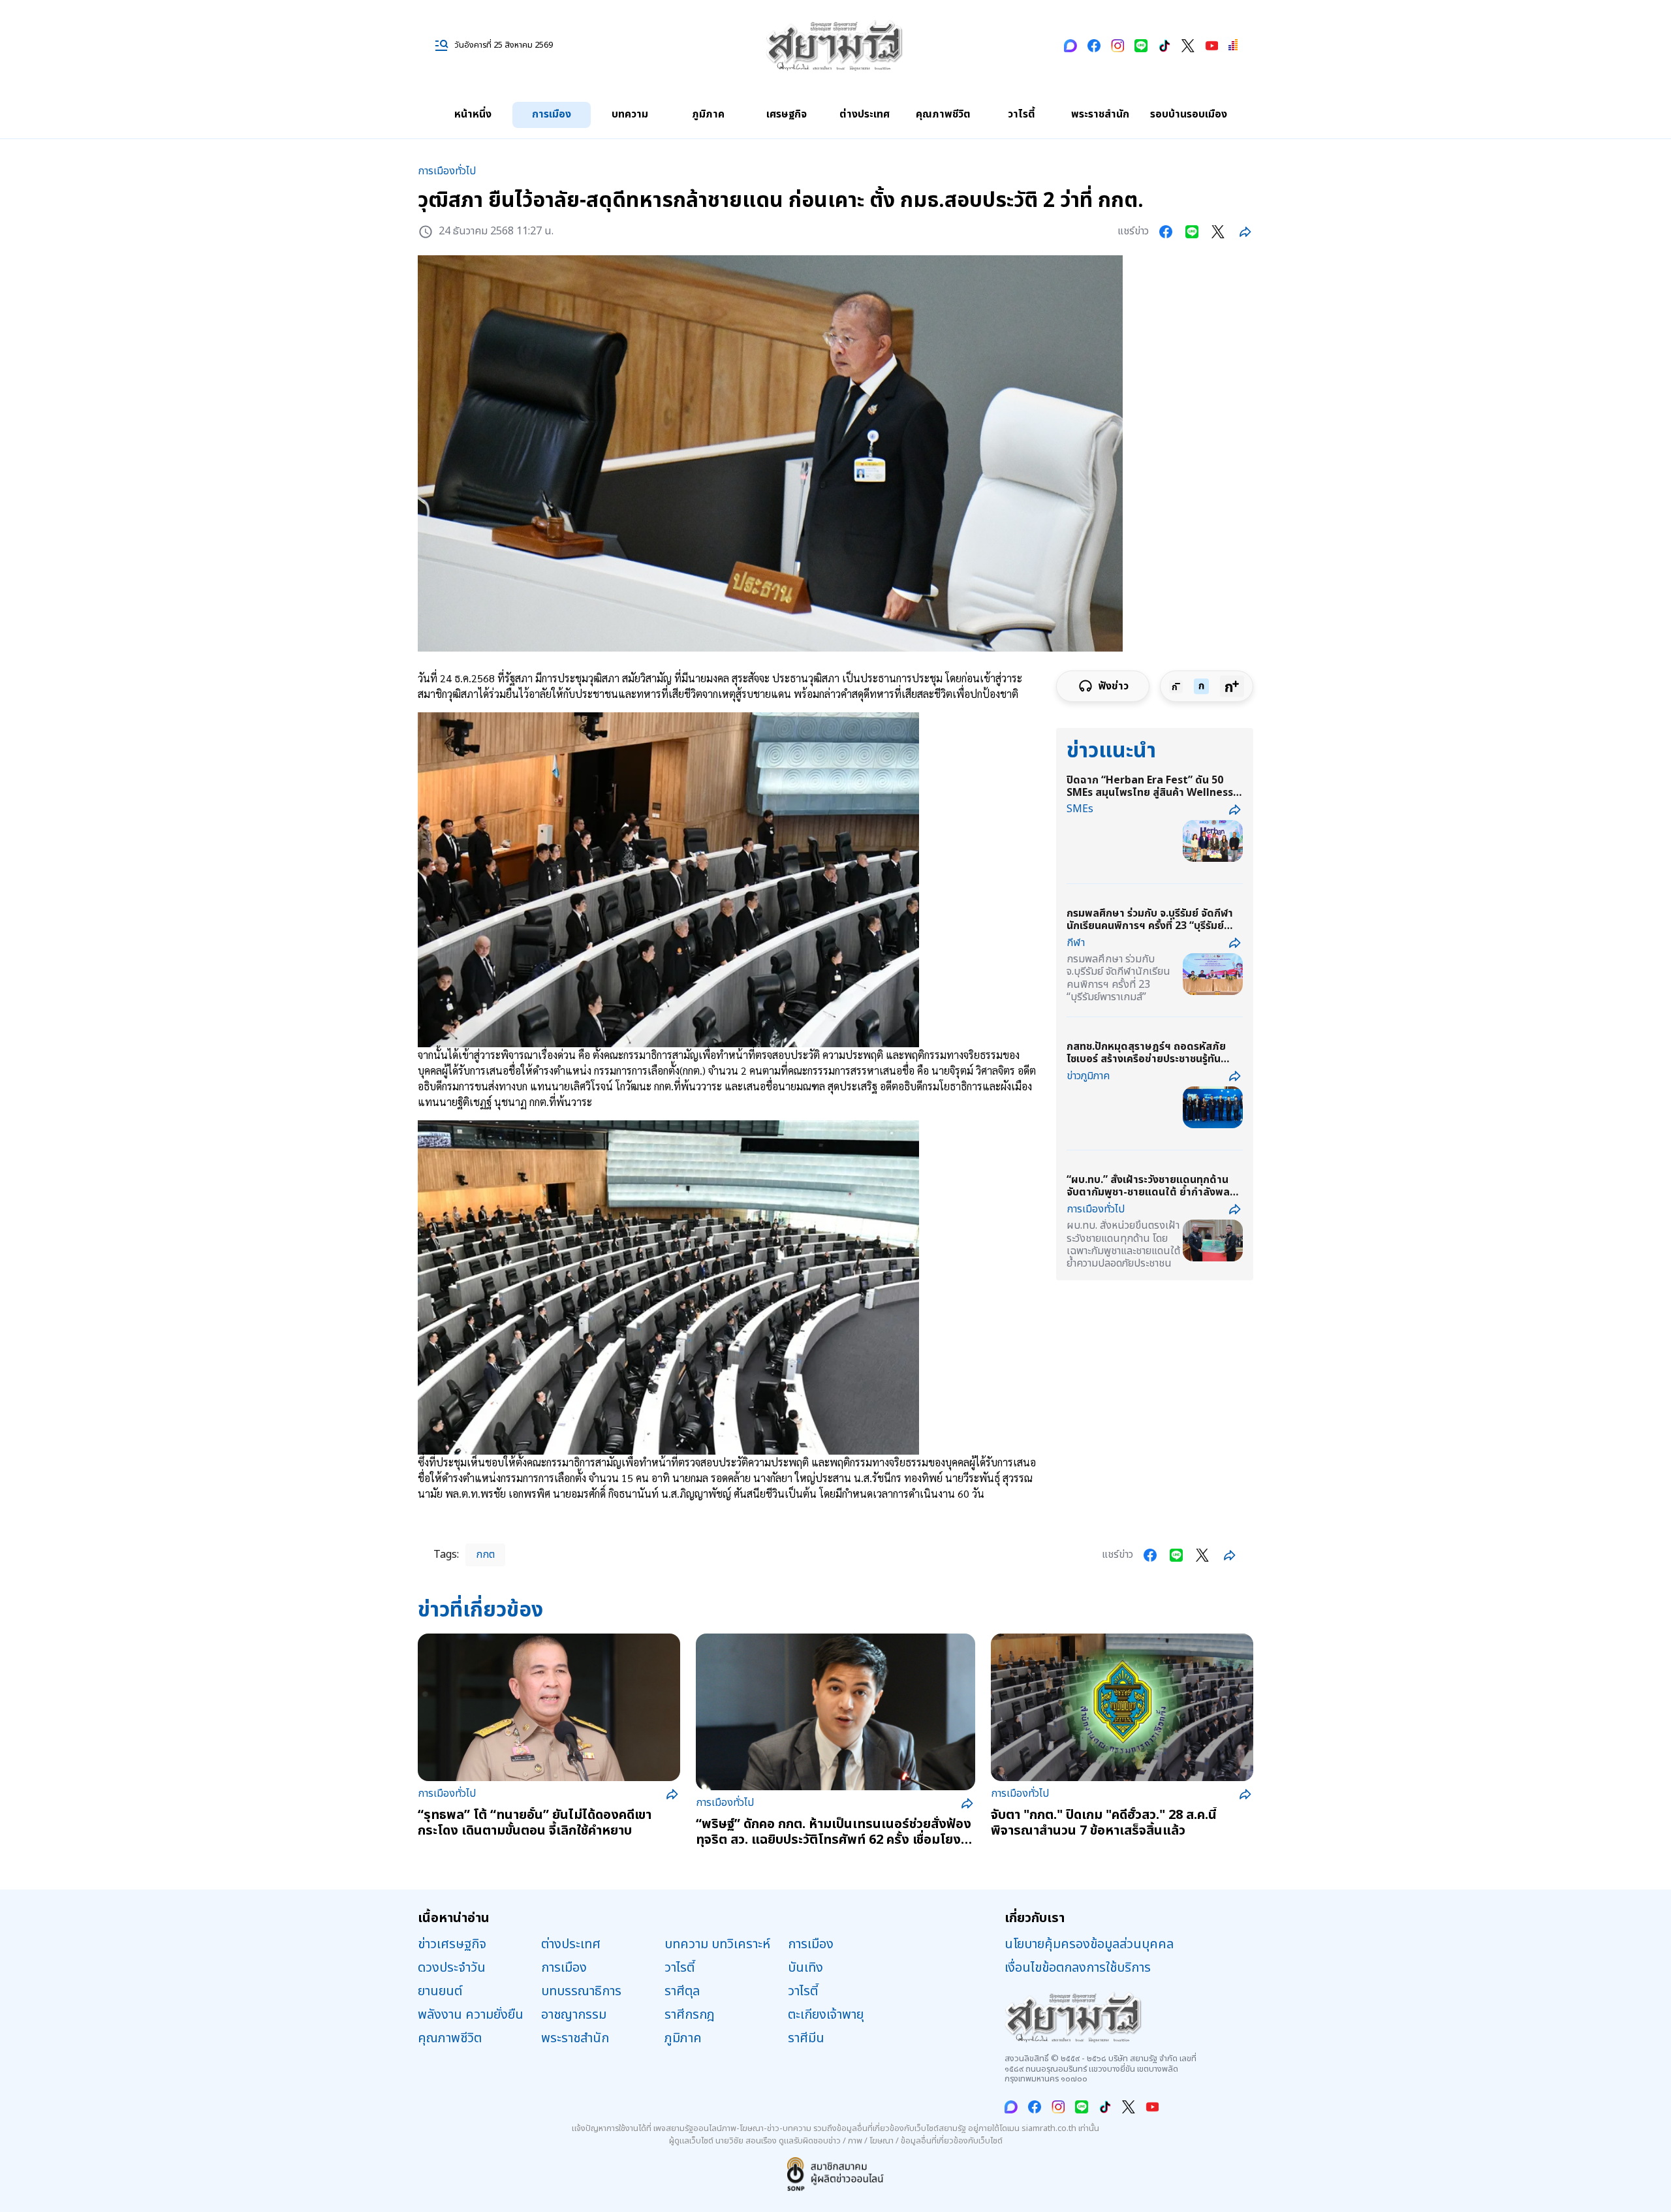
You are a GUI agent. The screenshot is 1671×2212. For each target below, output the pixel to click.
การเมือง (552, 114)
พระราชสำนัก (1100, 114)
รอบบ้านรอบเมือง (1189, 114)
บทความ (630, 114)
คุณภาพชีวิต (943, 114)
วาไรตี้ (1022, 114)
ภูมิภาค (708, 114)
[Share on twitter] (1218, 232)
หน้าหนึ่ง (473, 114)
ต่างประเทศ (865, 114)
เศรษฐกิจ (787, 114)
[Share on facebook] (1166, 232)
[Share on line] (1192, 232)
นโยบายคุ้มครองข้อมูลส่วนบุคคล (1089, 1944)
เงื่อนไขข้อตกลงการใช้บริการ (1078, 1968)
